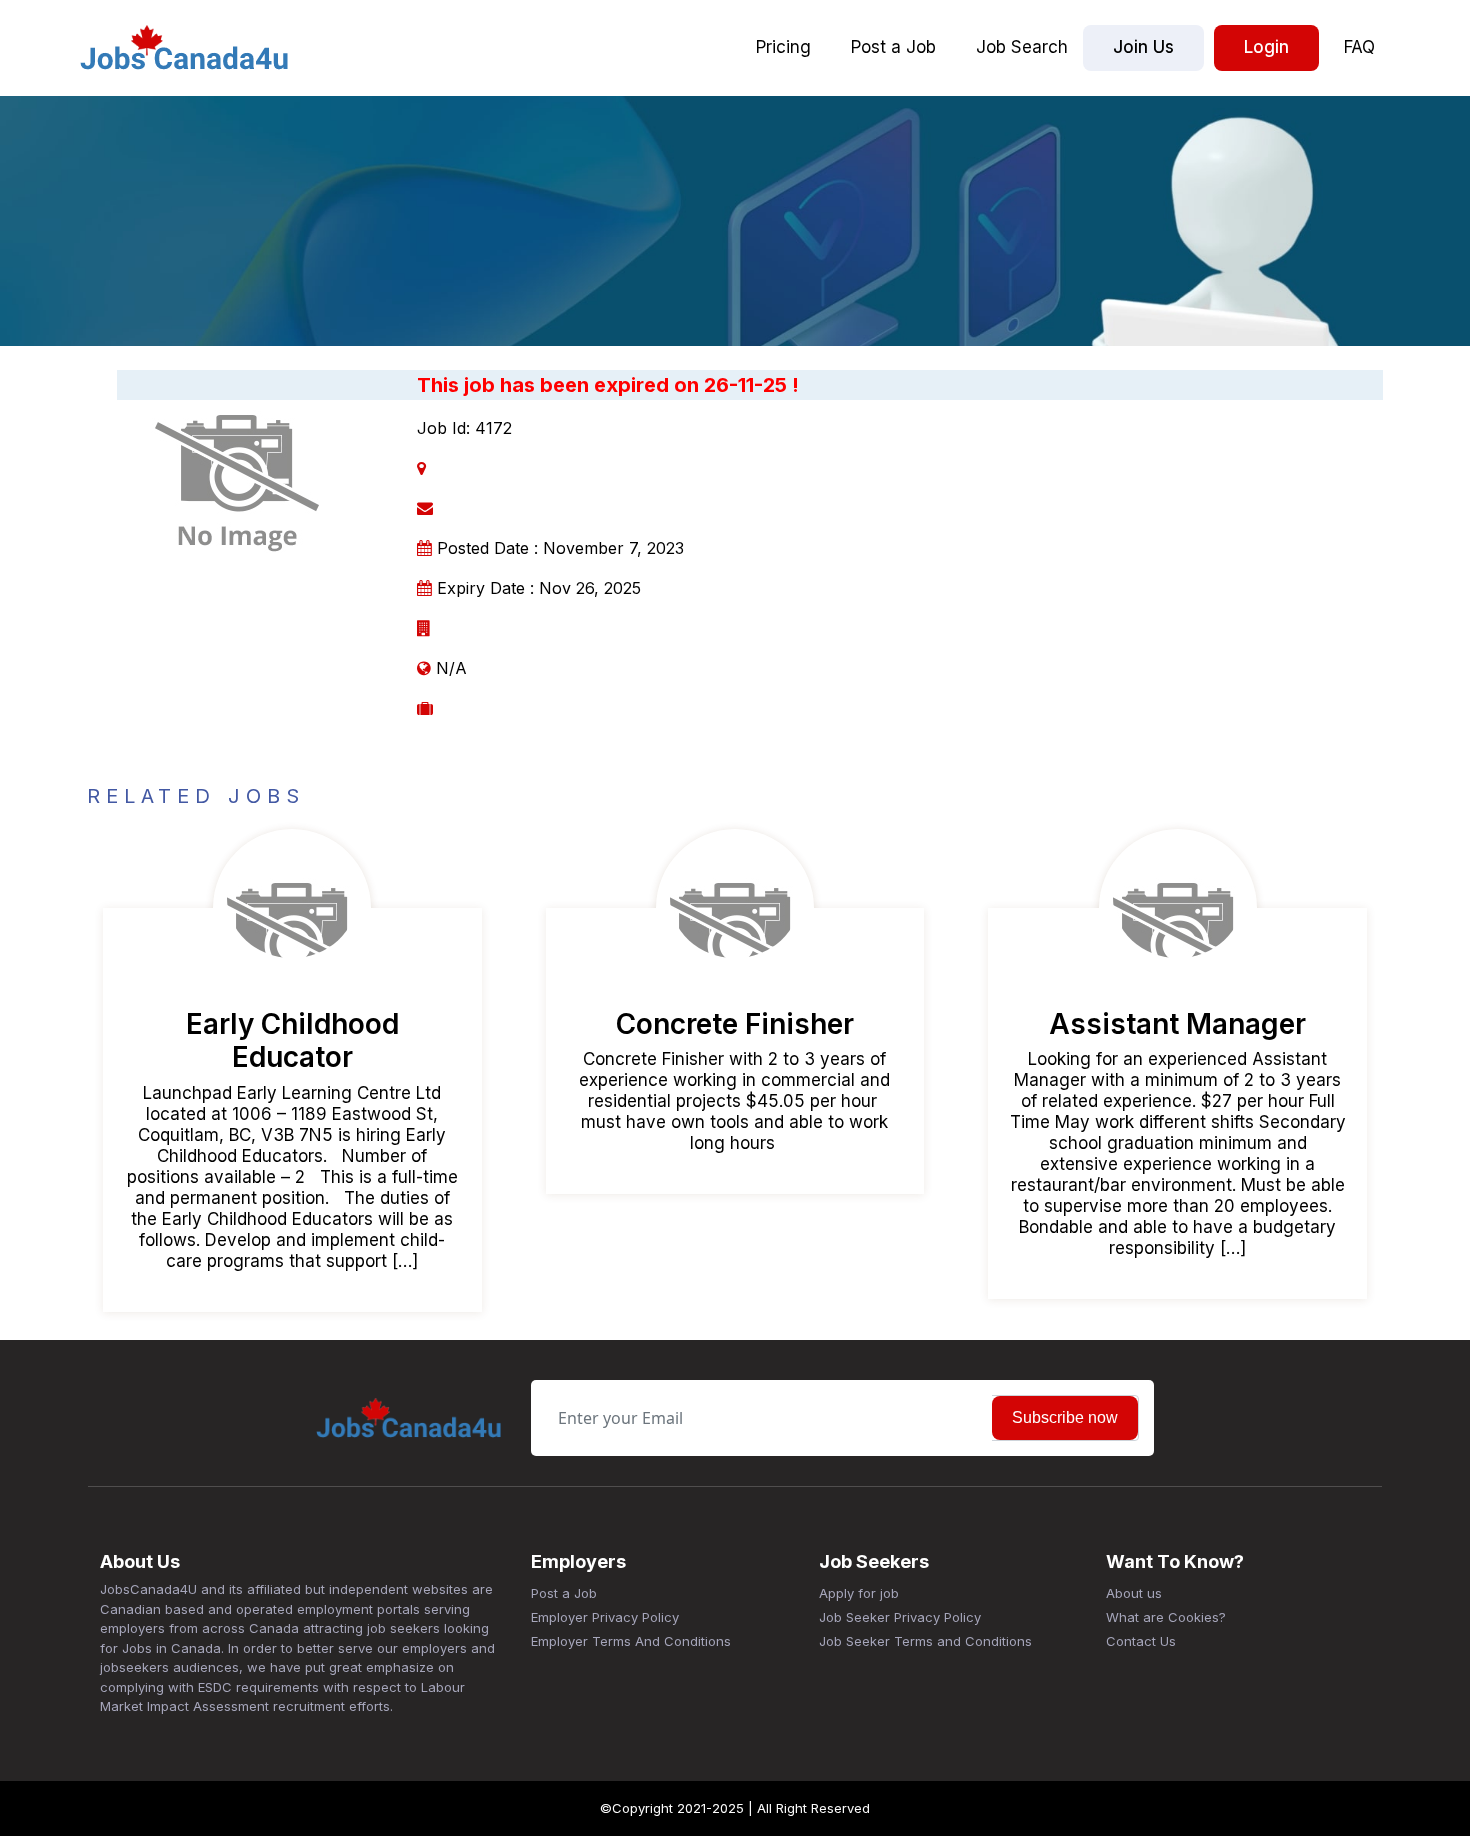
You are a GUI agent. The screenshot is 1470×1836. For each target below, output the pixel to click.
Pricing (783, 47)
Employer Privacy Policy (605, 1617)
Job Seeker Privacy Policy (900, 1617)
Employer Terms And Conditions (631, 1641)
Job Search (1022, 47)
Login (1266, 47)
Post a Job (893, 47)
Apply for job (859, 1593)
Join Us (1143, 47)
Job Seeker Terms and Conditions (925, 1641)
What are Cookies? (1166, 1617)
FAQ (1359, 47)
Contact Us (1141, 1641)
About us (1134, 1593)
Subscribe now (1065, 1417)
